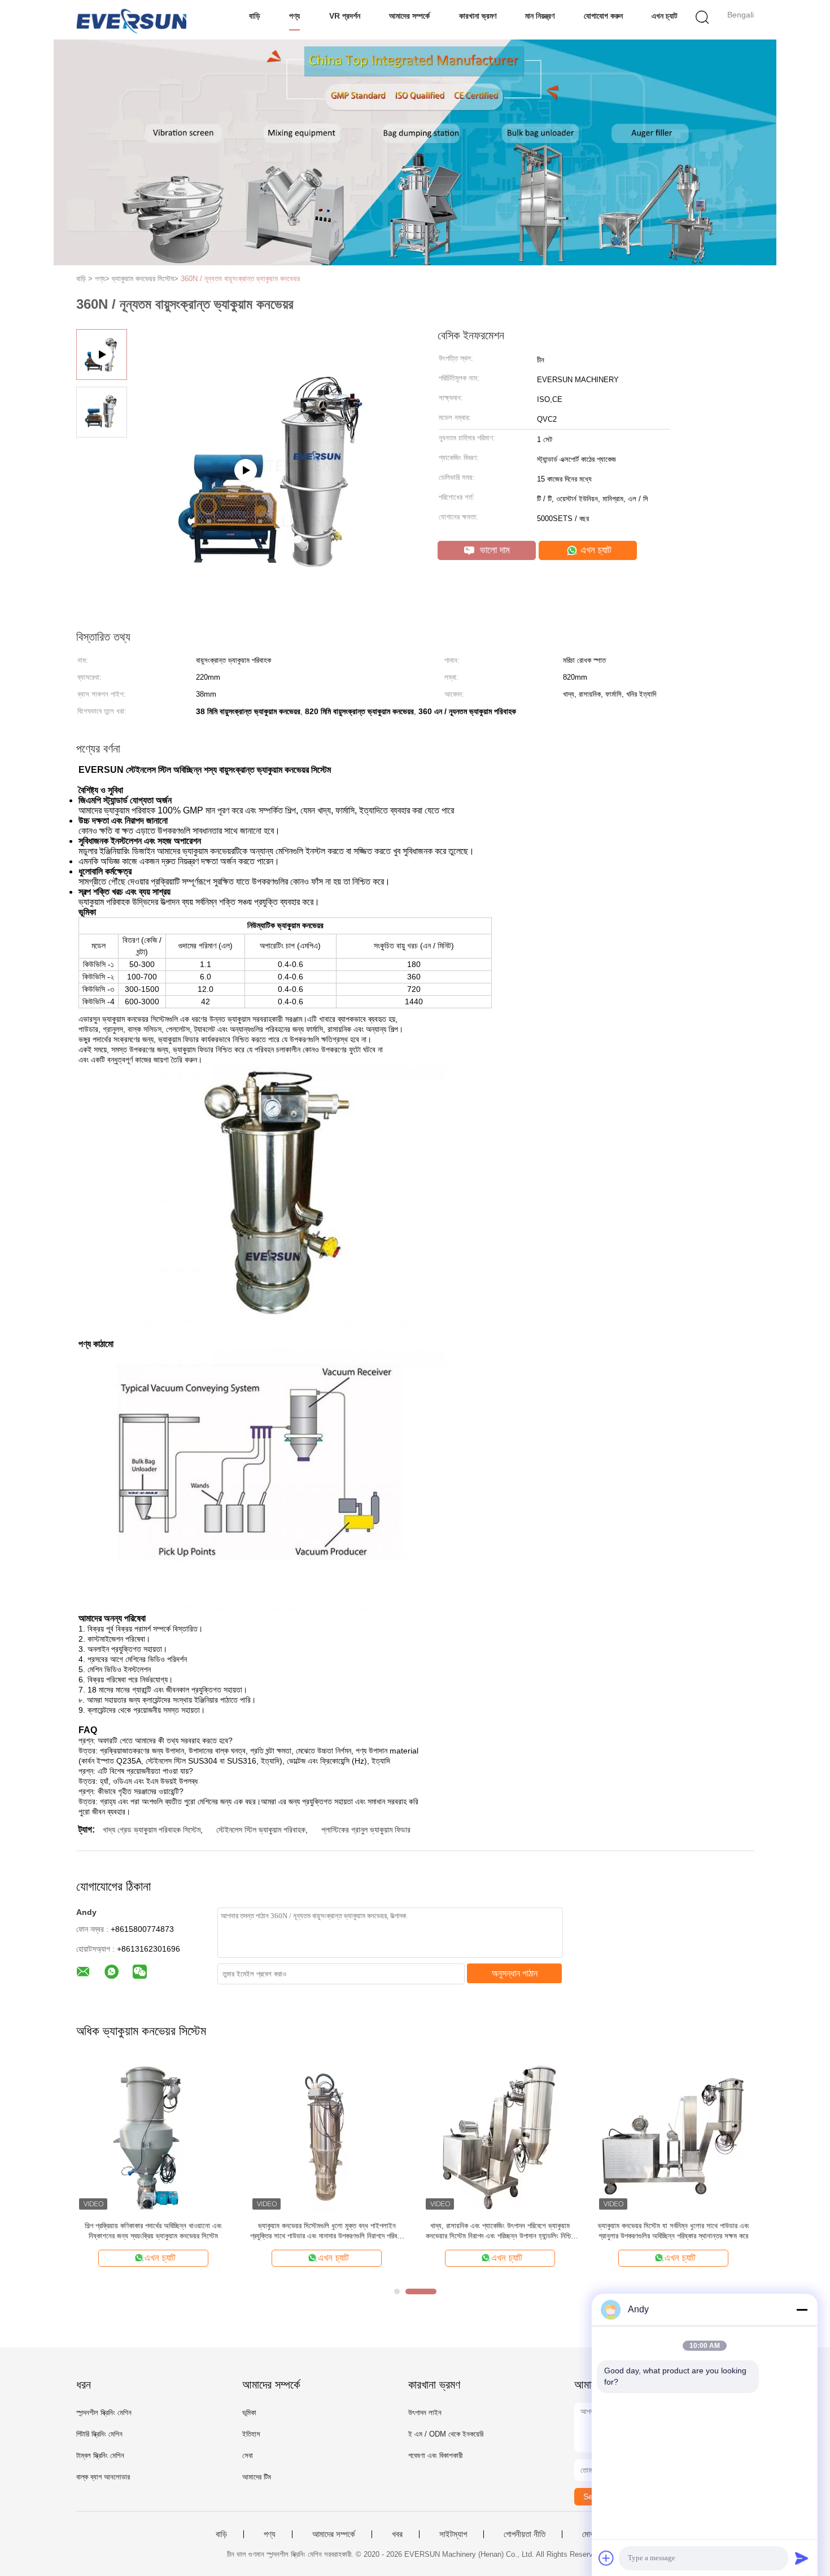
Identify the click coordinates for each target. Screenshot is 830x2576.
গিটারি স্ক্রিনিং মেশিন (99, 2434)
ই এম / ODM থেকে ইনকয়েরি (446, 2434)
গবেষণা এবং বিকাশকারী (435, 2455)
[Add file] (606, 2558)
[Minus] (802, 2310)
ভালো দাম (493, 550)
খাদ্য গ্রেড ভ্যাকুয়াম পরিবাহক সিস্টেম (152, 1830)
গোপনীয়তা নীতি (525, 2534)
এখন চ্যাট (665, 16)
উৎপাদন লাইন (425, 2413)
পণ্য (294, 16)
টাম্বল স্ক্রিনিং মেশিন (100, 2455)
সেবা (248, 2455)
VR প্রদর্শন (345, 16)
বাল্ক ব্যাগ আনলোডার (103, 2477)
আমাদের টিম (257, 2477)
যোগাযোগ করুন (603, 16)
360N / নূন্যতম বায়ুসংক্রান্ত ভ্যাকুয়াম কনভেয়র (240, 279)
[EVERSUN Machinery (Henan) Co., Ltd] (131, 20)
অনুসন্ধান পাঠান (515, 1973)
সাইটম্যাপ (453, 2534)
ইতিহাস (251, 2434)
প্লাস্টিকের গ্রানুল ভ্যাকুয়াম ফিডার (366, 1830)
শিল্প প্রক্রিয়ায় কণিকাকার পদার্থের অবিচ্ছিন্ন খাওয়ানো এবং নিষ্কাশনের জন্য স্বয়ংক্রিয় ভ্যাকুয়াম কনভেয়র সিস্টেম (153, 2231)
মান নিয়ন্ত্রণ (540, 16)
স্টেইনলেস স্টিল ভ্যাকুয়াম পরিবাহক (261, 1830)
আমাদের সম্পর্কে (409, 16)
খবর (397, 2534)
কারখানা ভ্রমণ (478, 16)
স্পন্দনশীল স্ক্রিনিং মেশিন (104, 2413)
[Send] (802, 2558)
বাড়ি (255, 16)
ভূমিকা (249, 2413)
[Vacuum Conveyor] (274, 527)
